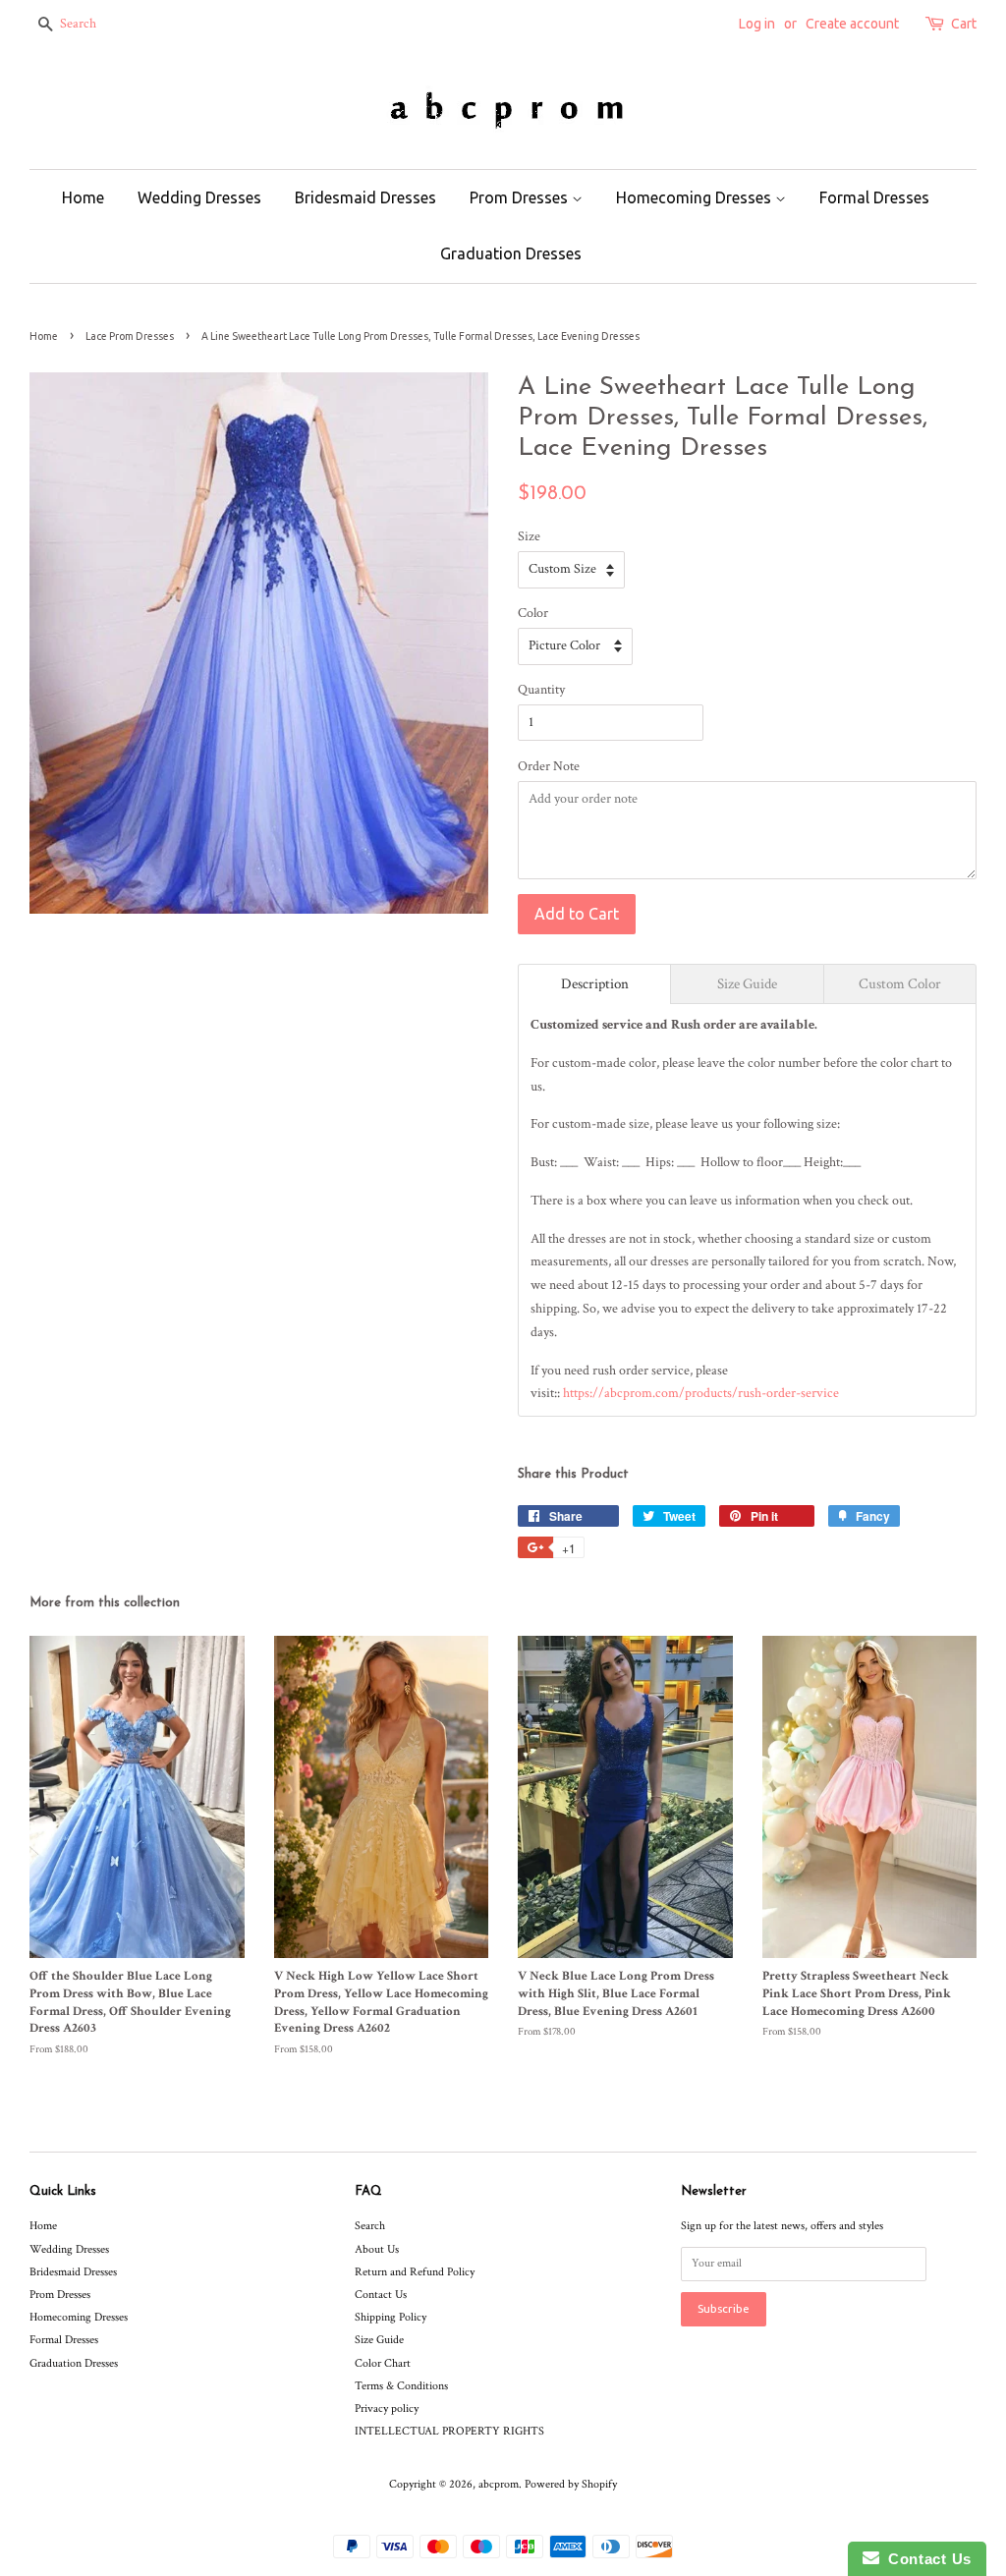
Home (83, 197)
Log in (757, 24)
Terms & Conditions (401, 2386)
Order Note (549, 766)
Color (533, 613)
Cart (964, 24)
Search (370, 2226)
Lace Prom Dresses (130, 336)
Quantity (541, 690)
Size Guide (379, 2340)
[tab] (594, 984)
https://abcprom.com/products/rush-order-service (701, 1393)
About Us (377, 2249)
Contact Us (381, 2295)
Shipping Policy (391, 2317)
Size (529, 536)
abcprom (499, 2484)
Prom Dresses (521, 197)
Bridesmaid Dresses (365, 197)
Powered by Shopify (571, 2484)
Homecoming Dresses (696, 197)
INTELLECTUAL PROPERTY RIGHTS (449, 2431)
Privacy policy (387, 2408)
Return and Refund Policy (415, 2272)
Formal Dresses (874, 197)
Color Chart (383, 2363)
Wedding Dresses (199, 197)
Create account (852, 24)
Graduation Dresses (511, 253)
